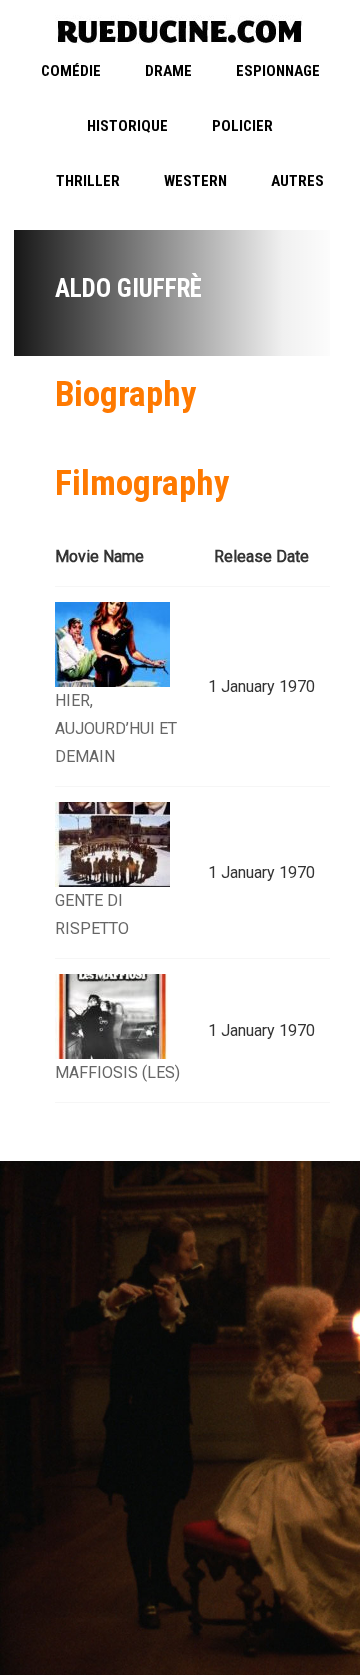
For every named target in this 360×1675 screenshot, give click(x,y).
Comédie (71, 71)
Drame (168, 71)
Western (195, 181)
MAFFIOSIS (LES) (117, 1072)
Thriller (88, 181)
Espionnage (278, 71)
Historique (127, 126)
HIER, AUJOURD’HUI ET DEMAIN (116, 728)
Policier (242, 126)
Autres (297, 181)
